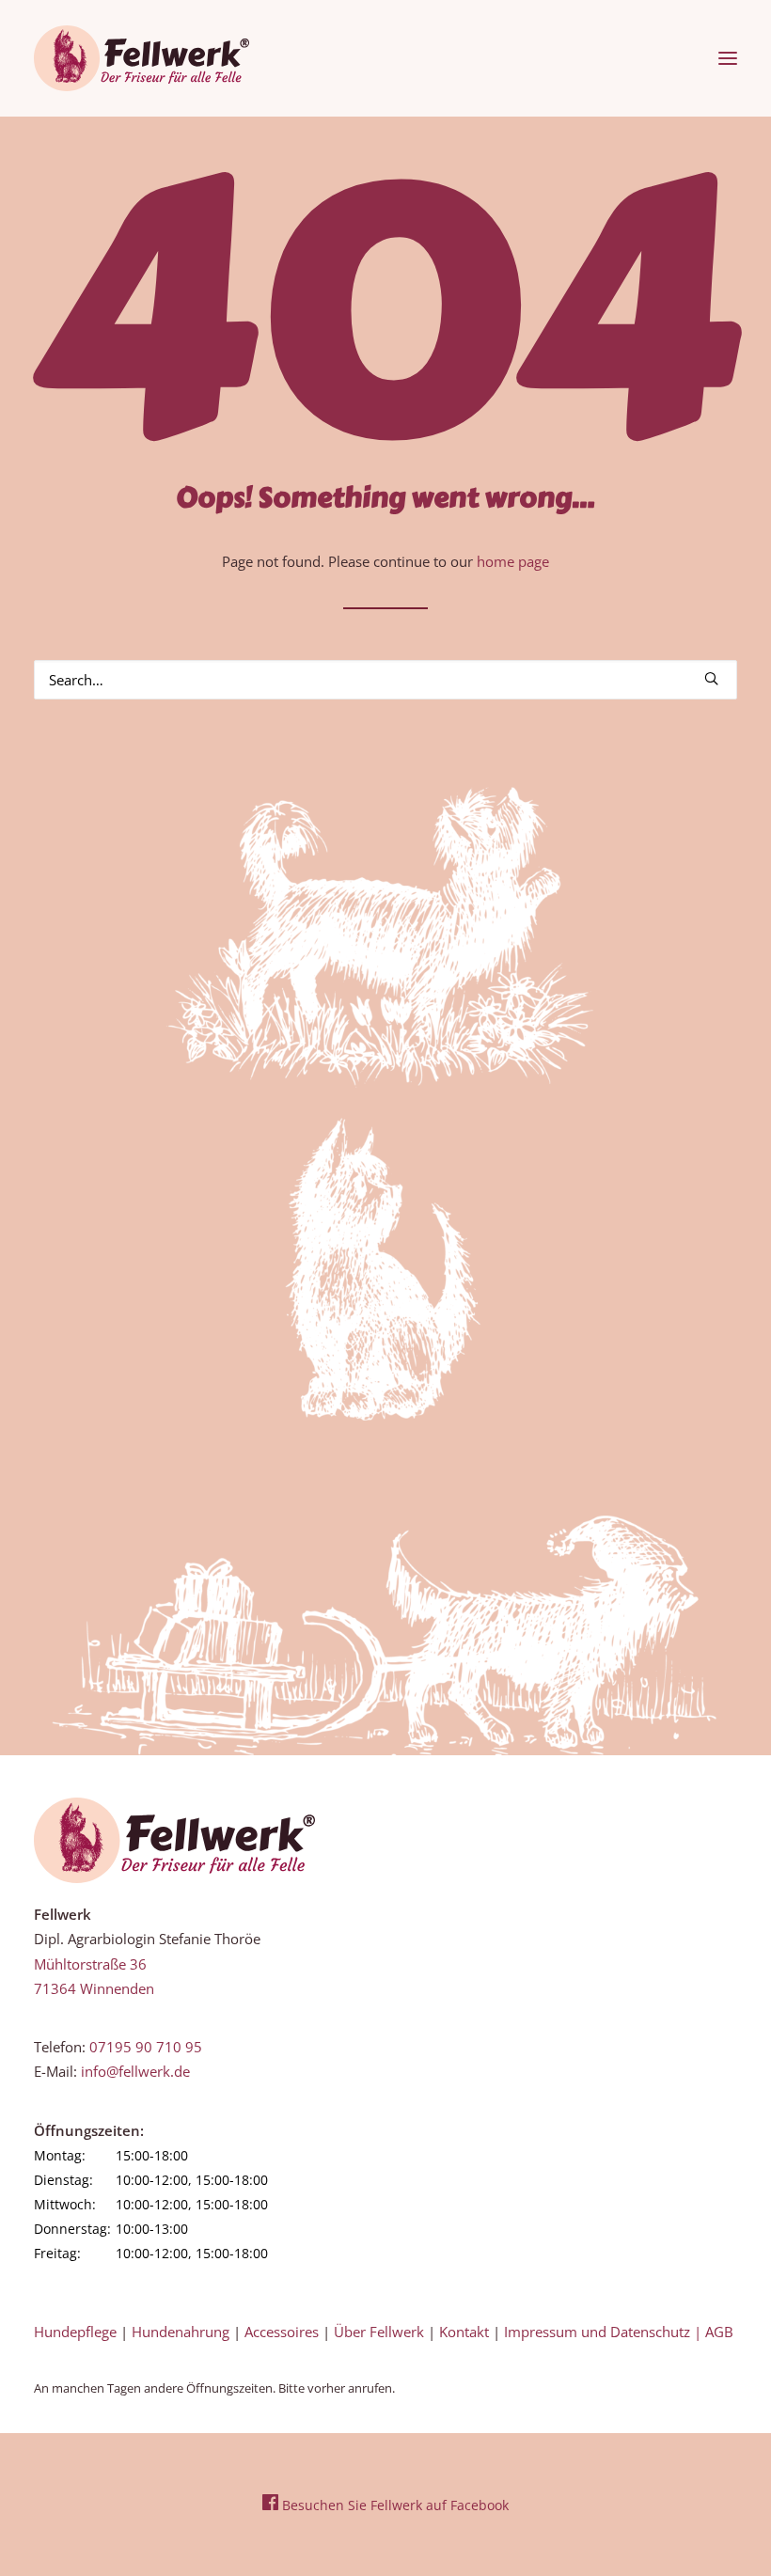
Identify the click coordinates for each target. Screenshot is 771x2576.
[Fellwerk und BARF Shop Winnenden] (142, 58)
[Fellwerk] (174, 1841)
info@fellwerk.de (135, 2071)
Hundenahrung (181, 2332)
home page (513, 561)
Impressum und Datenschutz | (605, 2332)
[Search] (385, 680)
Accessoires (282, 2332)
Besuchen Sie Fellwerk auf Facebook (393, 2505)
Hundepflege (75, 2332)
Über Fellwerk (379, 2332)
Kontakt (464, 2332)
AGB (719, 2332)
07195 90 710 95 (146, 2047)
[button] (728, 58)
